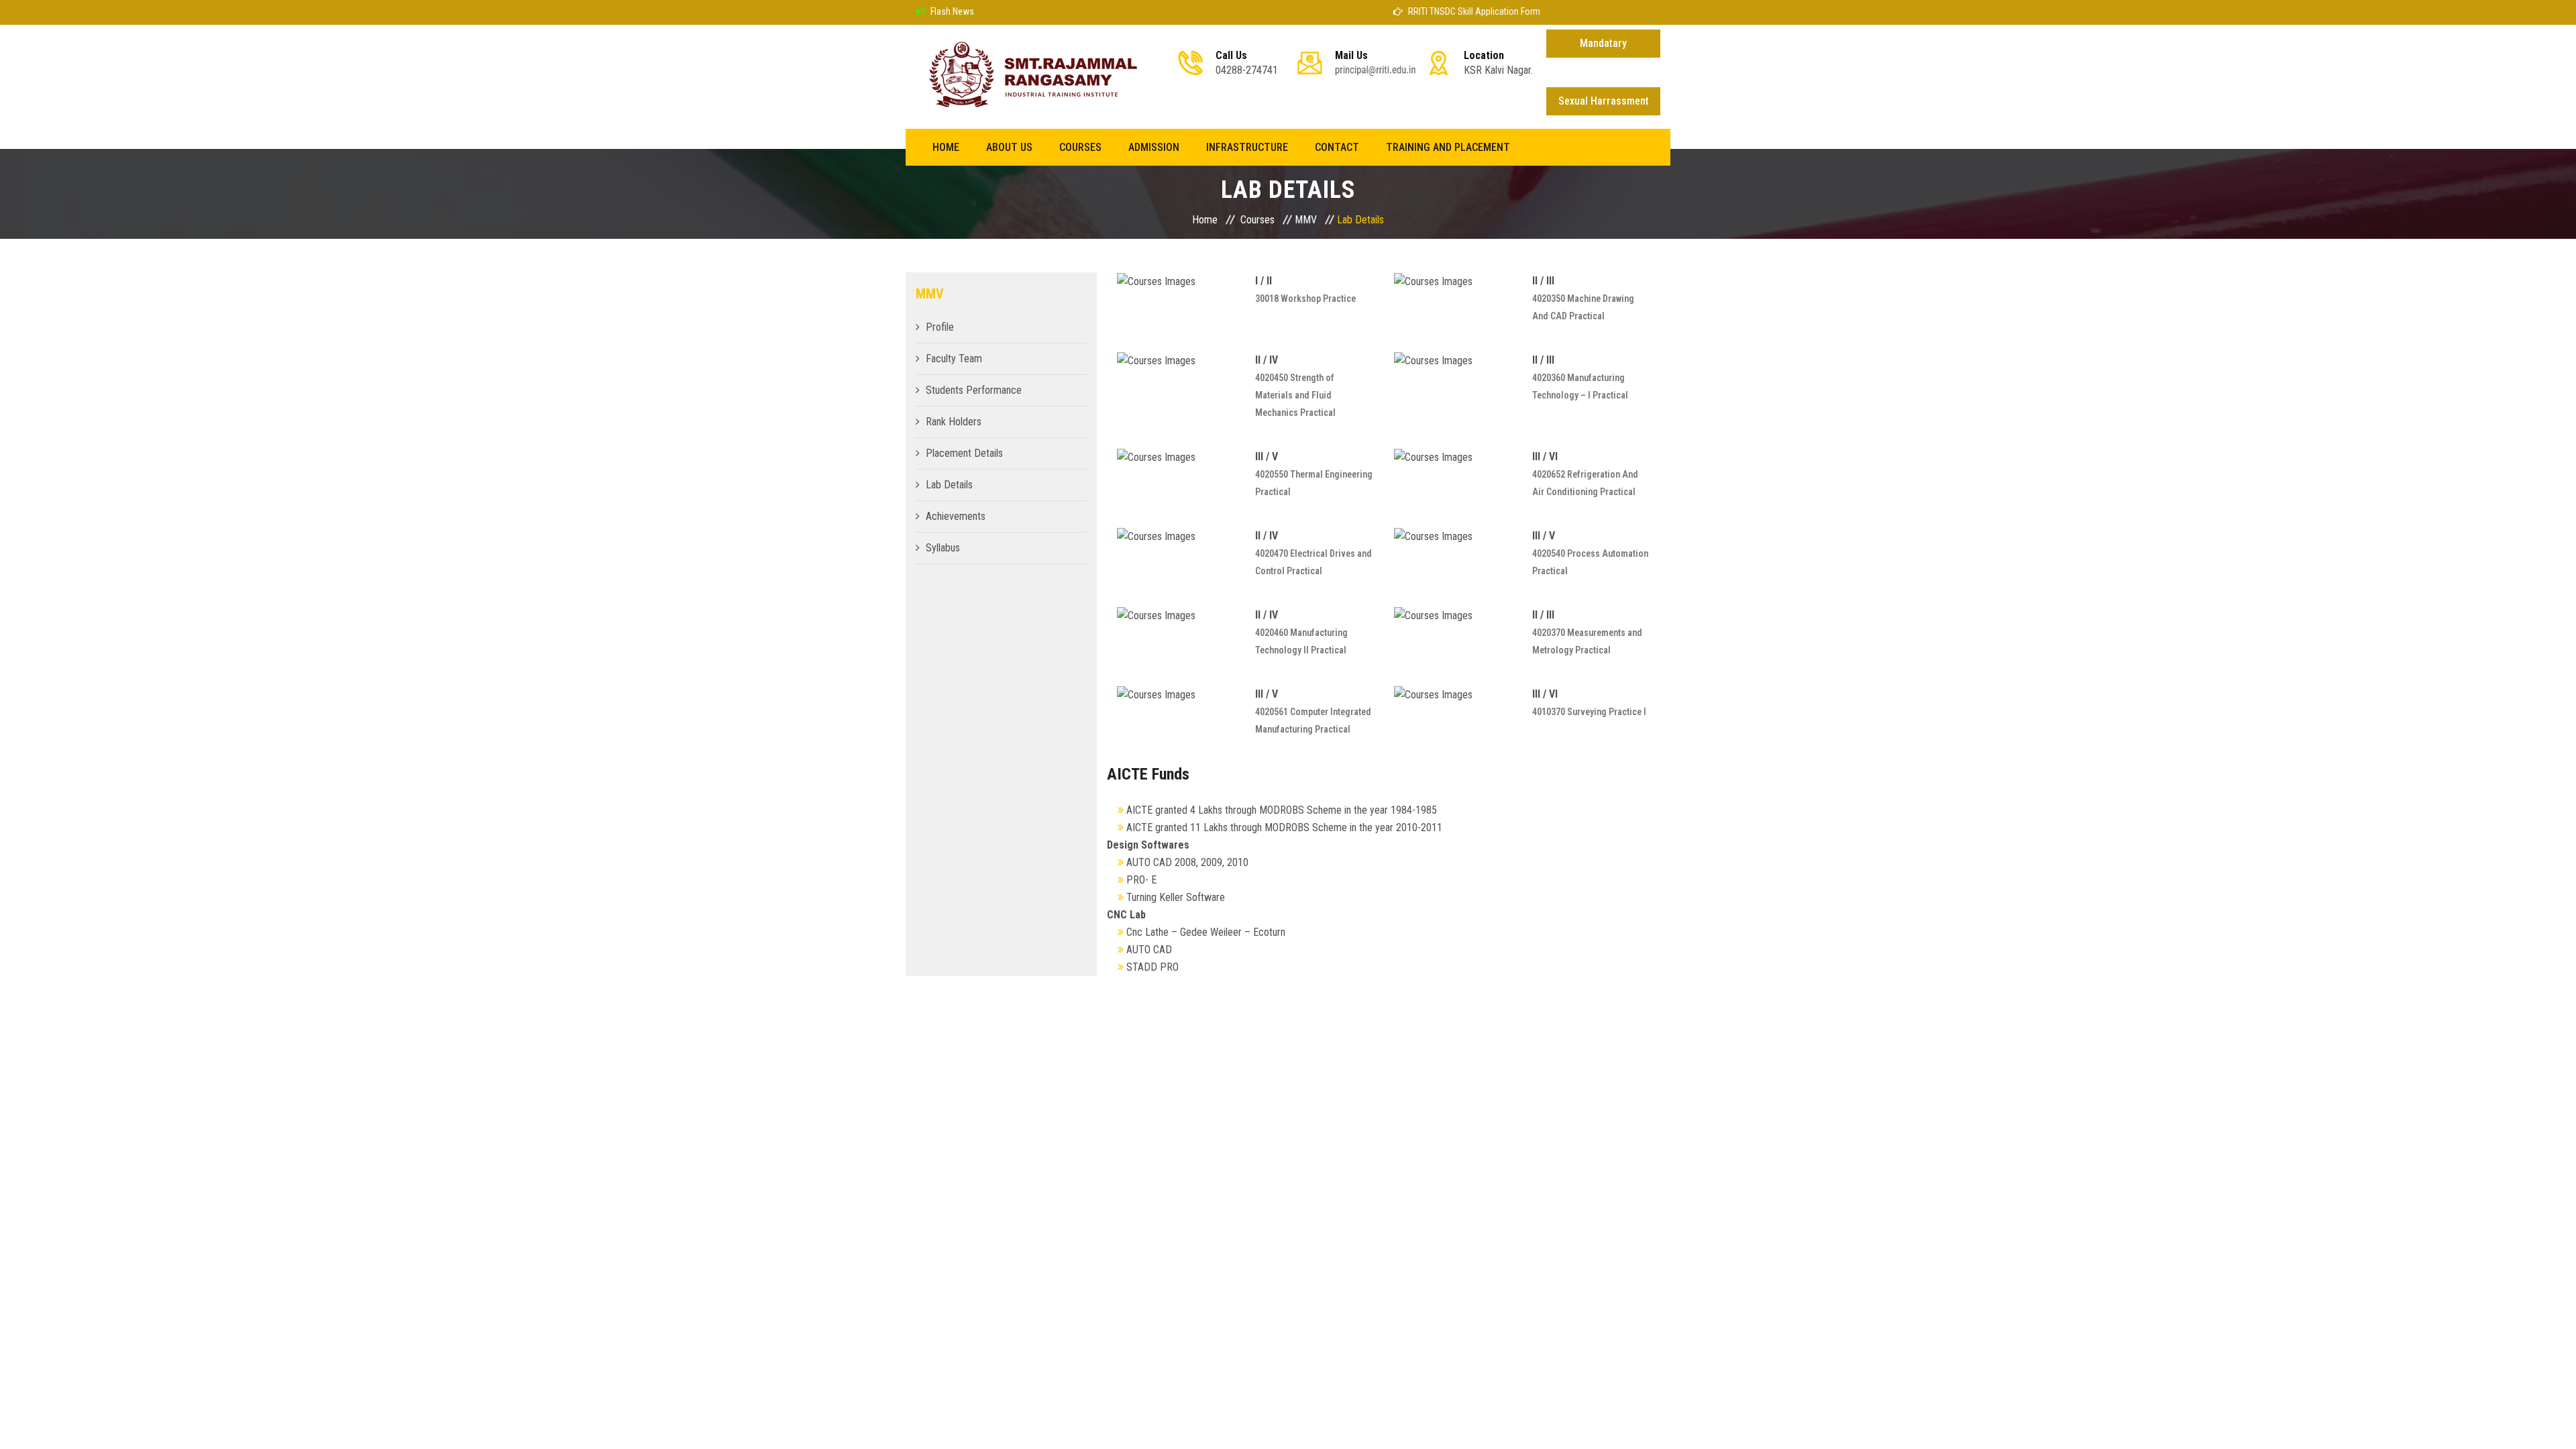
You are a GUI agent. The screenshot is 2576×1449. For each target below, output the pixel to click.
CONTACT (1337, 147)
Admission (1154, 147)
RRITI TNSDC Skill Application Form (1445, 11)
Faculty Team (954, 359)
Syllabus (943, 548)
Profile (940, 327)
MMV (1306, 220)
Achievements (956, 516)
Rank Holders (954, 422)
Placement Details (964, 453)
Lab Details (949, 485)
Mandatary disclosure (1603, 47)
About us (1009, 147)
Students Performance (974, 390)
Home (946, 147)
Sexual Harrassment (1604, 101)
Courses (1080, 147)
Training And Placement (1448, 147)
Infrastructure (1247, 147)
